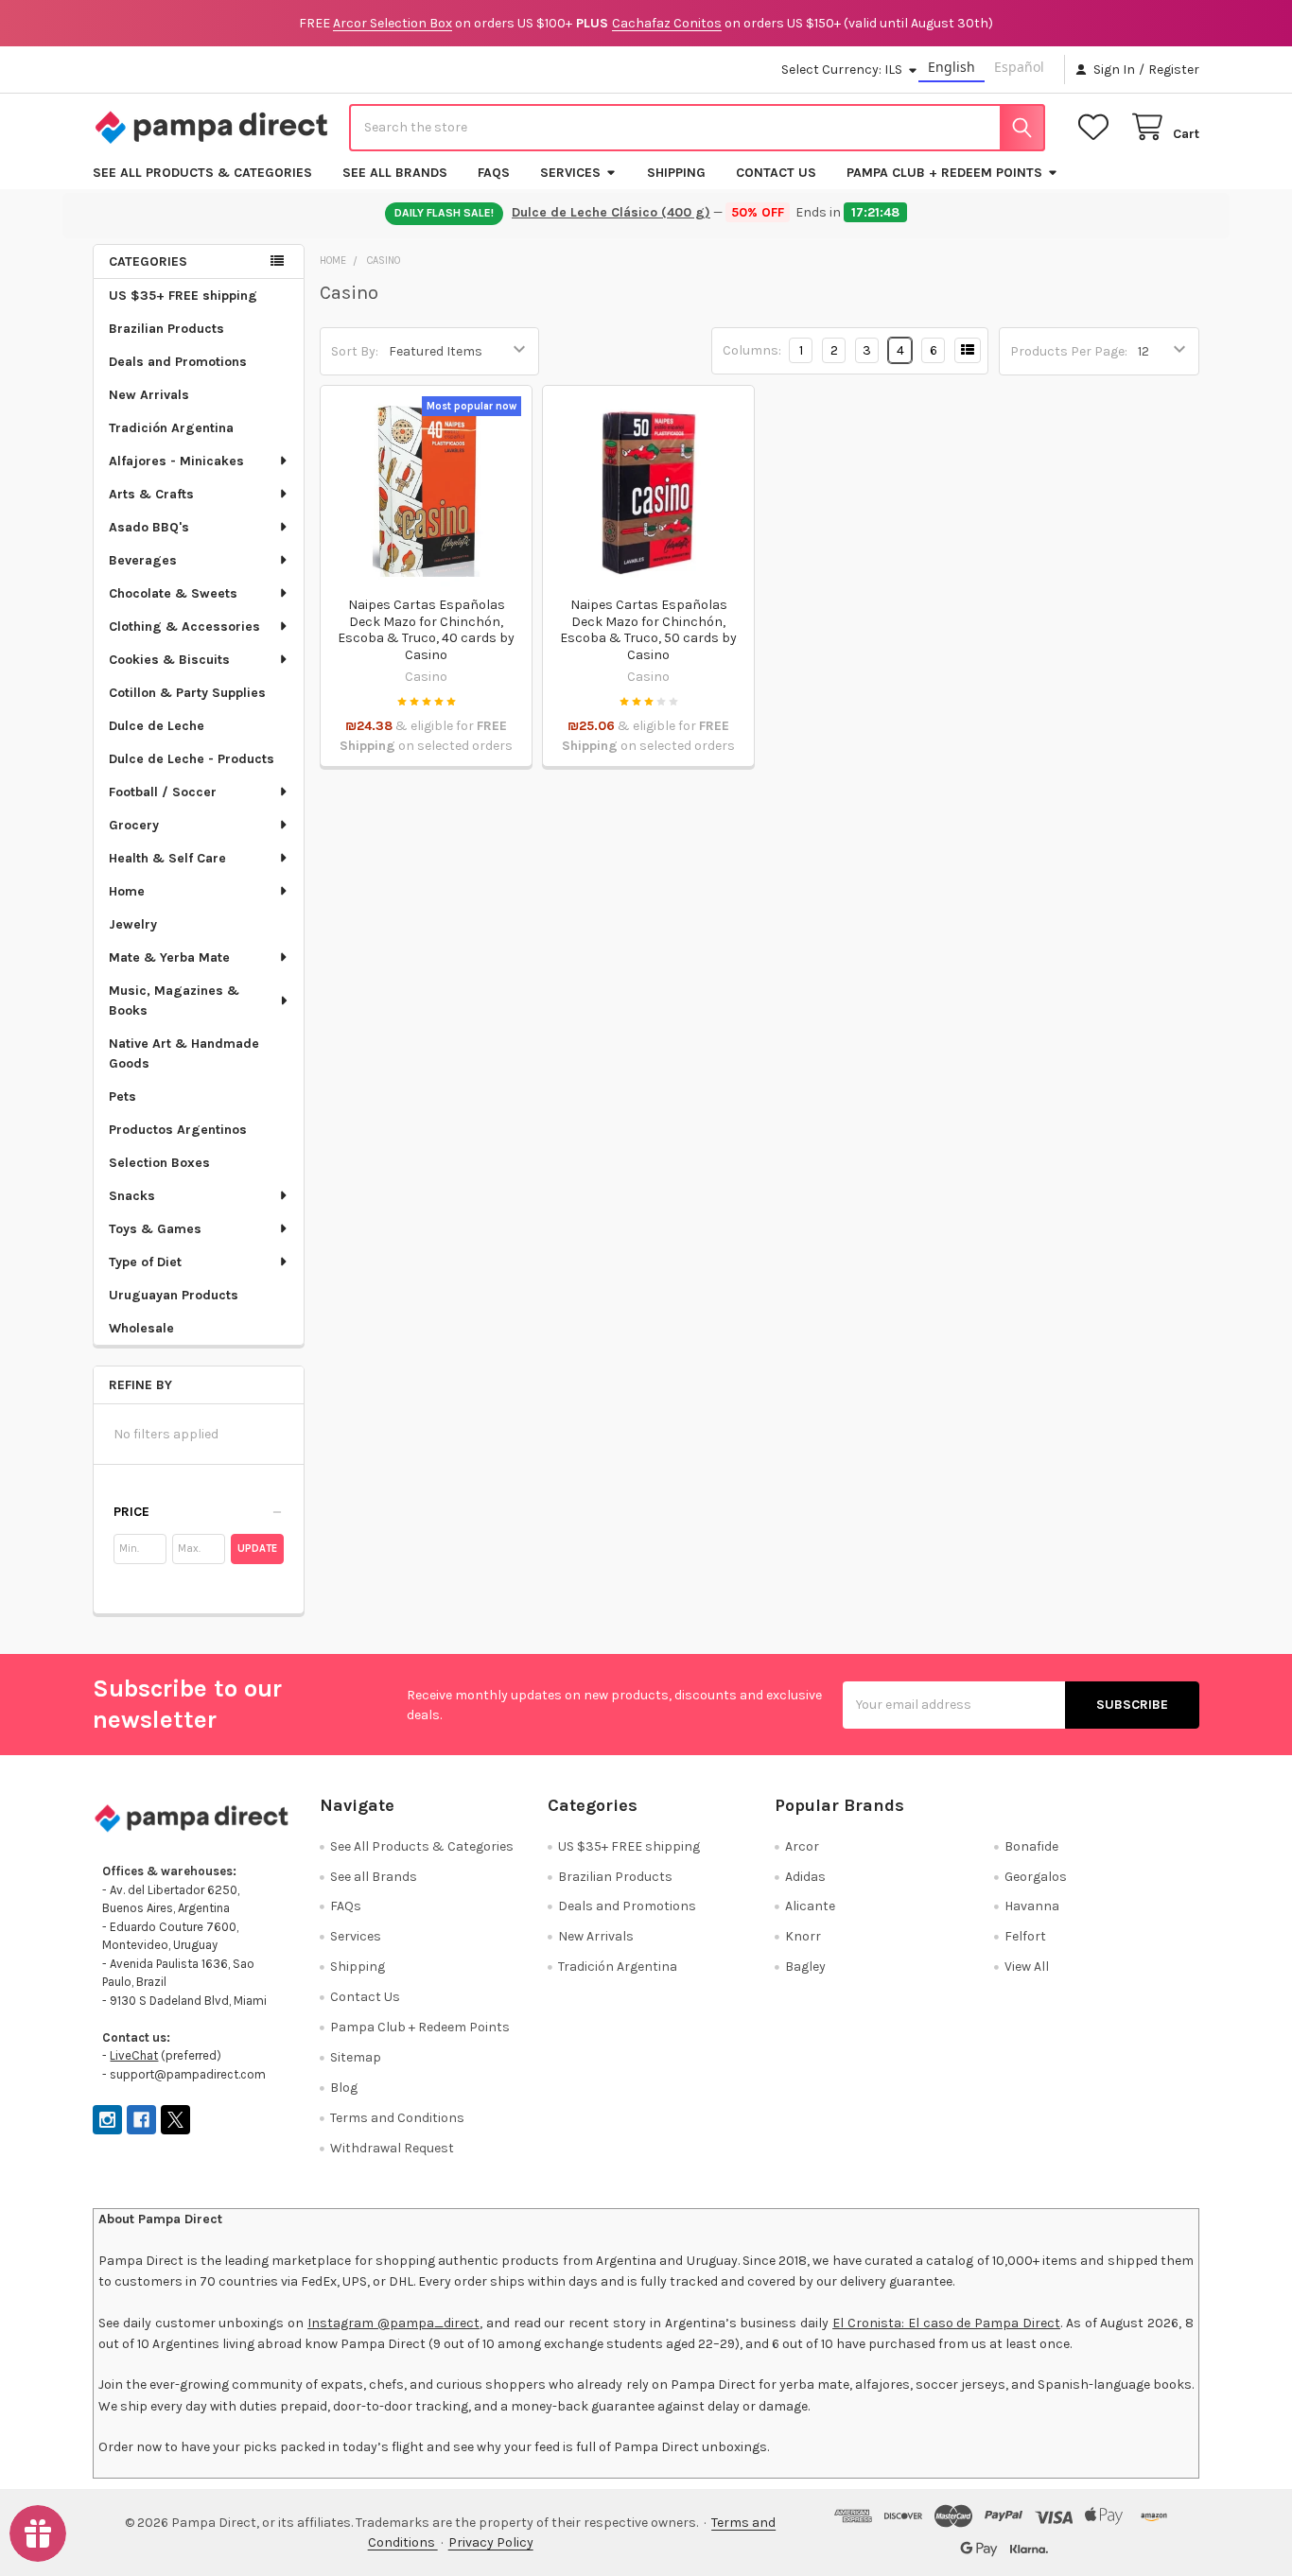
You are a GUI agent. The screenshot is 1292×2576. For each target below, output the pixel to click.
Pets (122, 1097)
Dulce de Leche (157, 726)
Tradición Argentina (171, 428)
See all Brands (395, 173)
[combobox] (697, 128)
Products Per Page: (1069, 351)
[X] (175, 2120)
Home (127, 891)
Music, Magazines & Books (174, 1001)
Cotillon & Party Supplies (187, 693)
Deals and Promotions (178, 362)
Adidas (805, 1877)
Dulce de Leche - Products (192, 759)
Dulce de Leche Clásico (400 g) (612, 212)
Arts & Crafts (151, 494)
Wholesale (141, 1328)
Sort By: (355, 351)
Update (257, 1549)
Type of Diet (145, 1262)
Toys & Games (155, 1229)
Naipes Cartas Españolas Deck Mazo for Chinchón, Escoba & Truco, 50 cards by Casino (648, 630)
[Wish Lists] (1097, 127)
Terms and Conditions (397, 2118)
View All (1027, 1967)
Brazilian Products (166, 329)
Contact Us (776, 173)
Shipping (676, 173)
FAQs (494, 173)
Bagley (805, 1967)
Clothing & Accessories (184, 627)
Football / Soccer (163, 792)
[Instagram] (107, 2120)
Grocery (134, 825)
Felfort (1025, 1936)
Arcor (802, 1846)
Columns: (752, 350)
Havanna (1032, 1906)
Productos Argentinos (178, 1130)
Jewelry (133, 924)
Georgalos (1036, 1877)
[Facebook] (141, 2120)
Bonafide (1031, 1846)
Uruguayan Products (174, 1295)
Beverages (143, 560)
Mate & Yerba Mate (169, 957)
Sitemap (356, 2057)
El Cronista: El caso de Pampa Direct (946, 2323)
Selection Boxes (159, 1163)
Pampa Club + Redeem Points (944, 173)
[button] (199, 1512)
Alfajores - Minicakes (176, 461)
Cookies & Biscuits (169, 660)
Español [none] (1019, 67)
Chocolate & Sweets (173, 593)
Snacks (132, 1196)
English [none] (952, 67)
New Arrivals (149, 395)
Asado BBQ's (149, 527)
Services (570, 173)
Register (1174, 70)
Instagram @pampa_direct (393, 2323)
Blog (344, 2088)
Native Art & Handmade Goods (184, 1053)
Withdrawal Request (392, 2148)
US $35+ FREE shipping (183, 296)
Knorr (803, 1936)
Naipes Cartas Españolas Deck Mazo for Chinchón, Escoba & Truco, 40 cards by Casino (426, 630)
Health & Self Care (167, 858)
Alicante (810, 1906)
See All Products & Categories (202, 173)
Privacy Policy (491, 2542)
